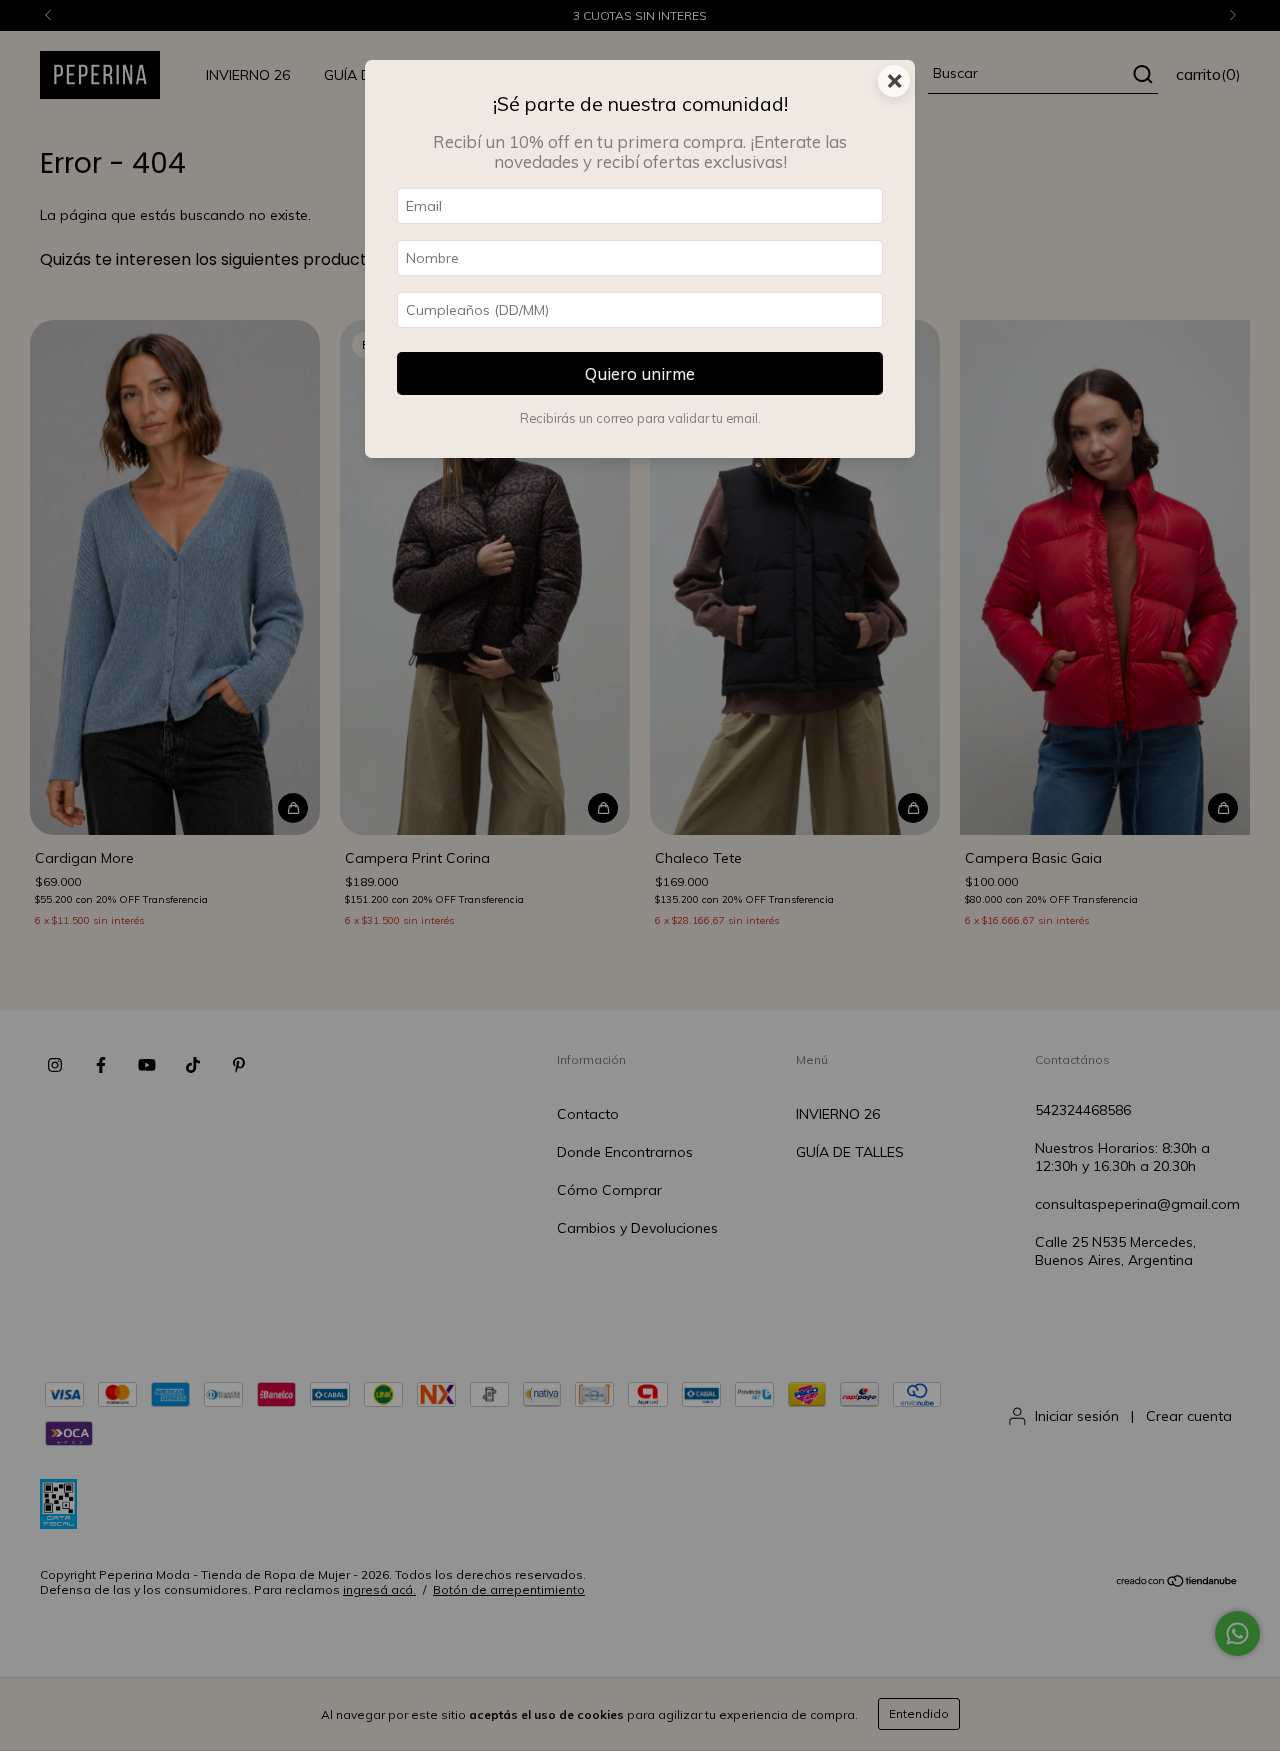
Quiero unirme (640, 373)
